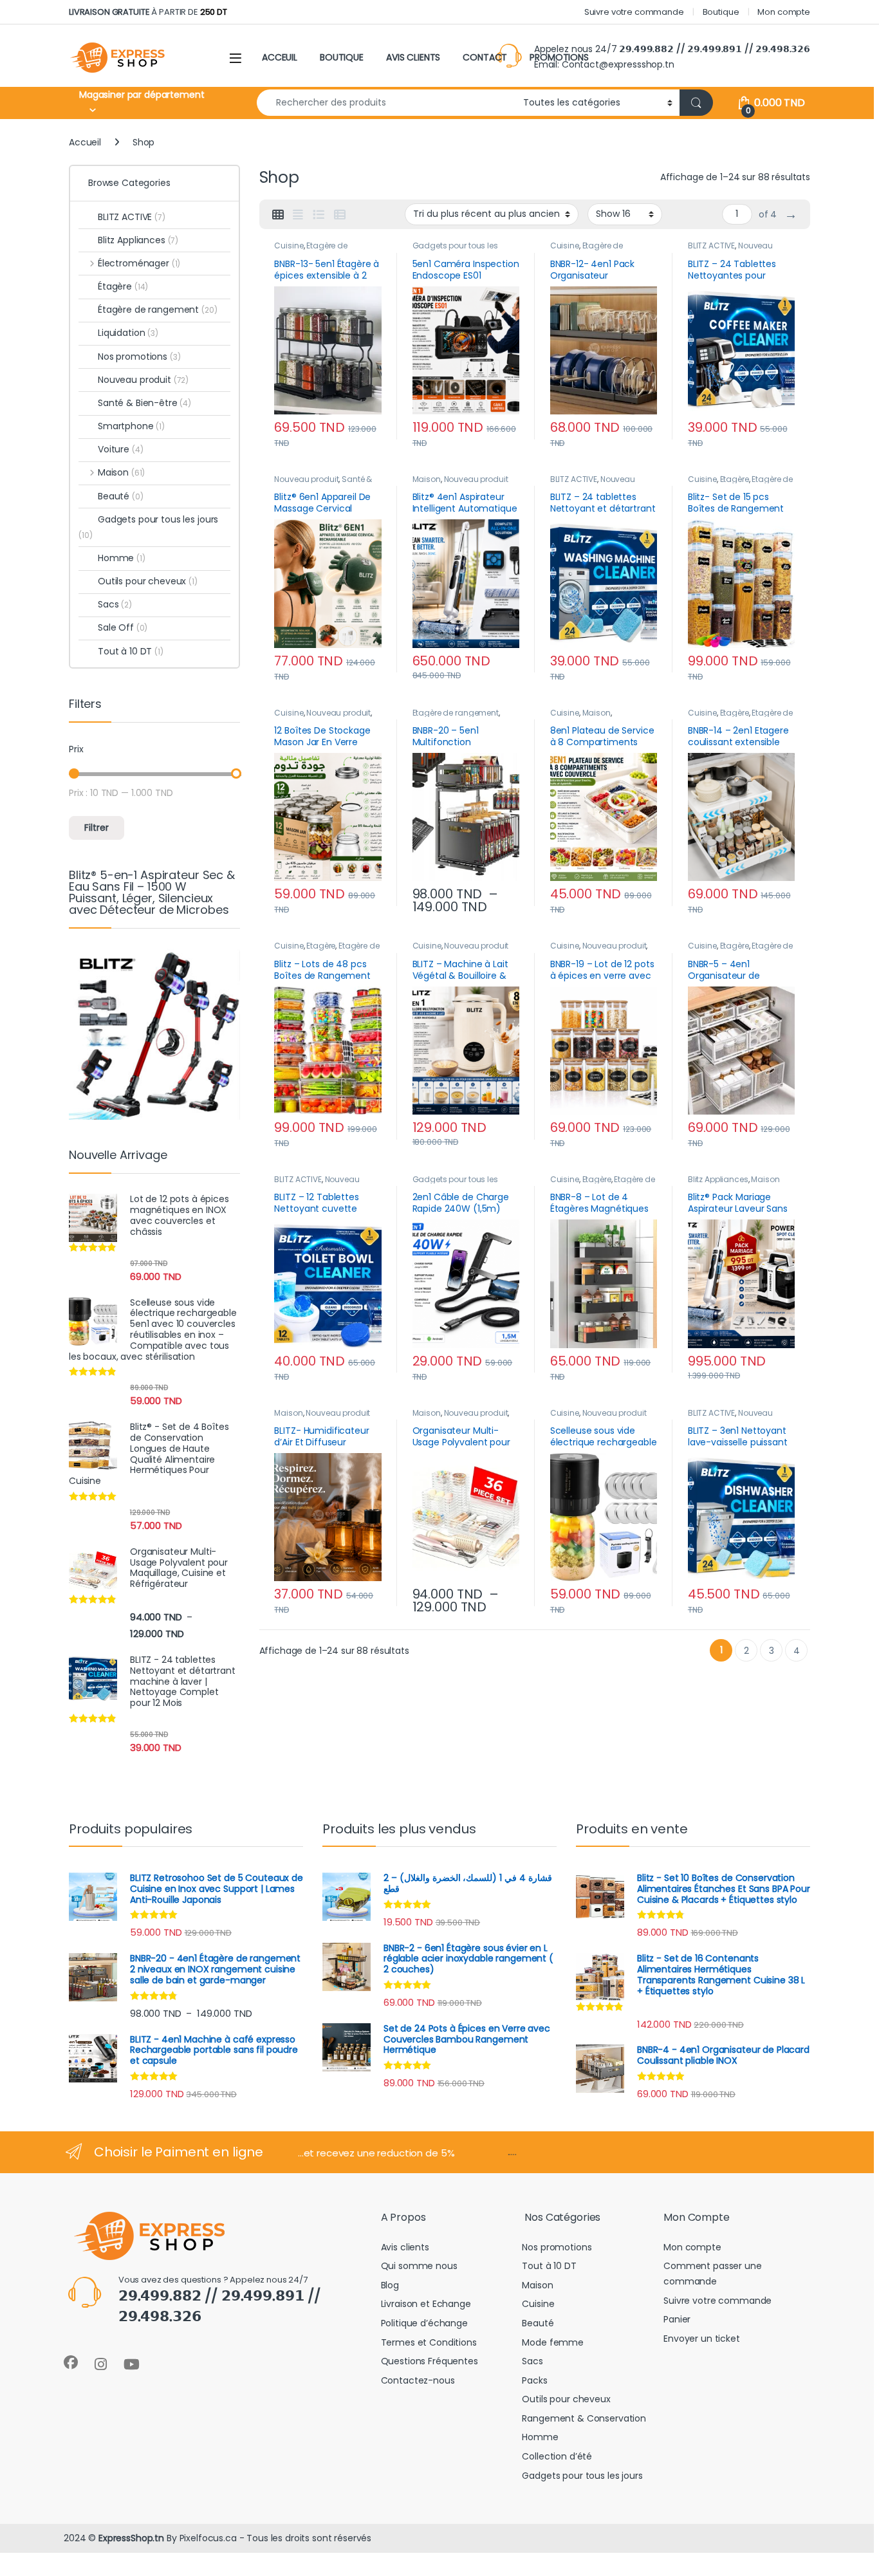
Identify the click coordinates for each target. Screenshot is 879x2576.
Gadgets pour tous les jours (148, 527)
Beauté (121, 496)
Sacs (115, 604)
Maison (427, 479)
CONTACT (485, 57)
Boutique (721, 12)
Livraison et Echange (426, 2304)
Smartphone (131, 426)
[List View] (319, 215)
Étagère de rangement (310, 250)
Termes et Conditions (429, 2342)
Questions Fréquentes (430, 2361)
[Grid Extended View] (298, 215)
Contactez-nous (418, 2380)
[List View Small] (340, 215)
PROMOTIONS (559, 57)
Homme (122, 558)
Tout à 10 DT (131, 651)
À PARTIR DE (148, 12)
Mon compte (784, 12)
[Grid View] (278, 215)
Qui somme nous (419, 2266)
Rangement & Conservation (584, 2418)
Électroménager (139, 263)
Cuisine (289, 246)
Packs (534, 2380)
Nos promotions (139, 357)
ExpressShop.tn (131, 2538)
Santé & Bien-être (144, 403)
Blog (390, 2285)
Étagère (735, 479)
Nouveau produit (306, 479)
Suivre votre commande (634, 12)
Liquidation (128, 333)
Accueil (85, 142)
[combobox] (386, 103)
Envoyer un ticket (702, 2339)
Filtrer (97, 828)
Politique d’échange (424, 2323)
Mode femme (553, 2342)
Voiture (120, 449)
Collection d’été (557, 2456)
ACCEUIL (280, 57)
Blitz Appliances (718, 1179)
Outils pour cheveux (148, 581)
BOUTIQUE (342, 57)
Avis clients (405, 2247)
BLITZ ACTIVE (711, 246)
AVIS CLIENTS (413, 57)
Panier (677, 2319)
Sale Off (123, 627)
